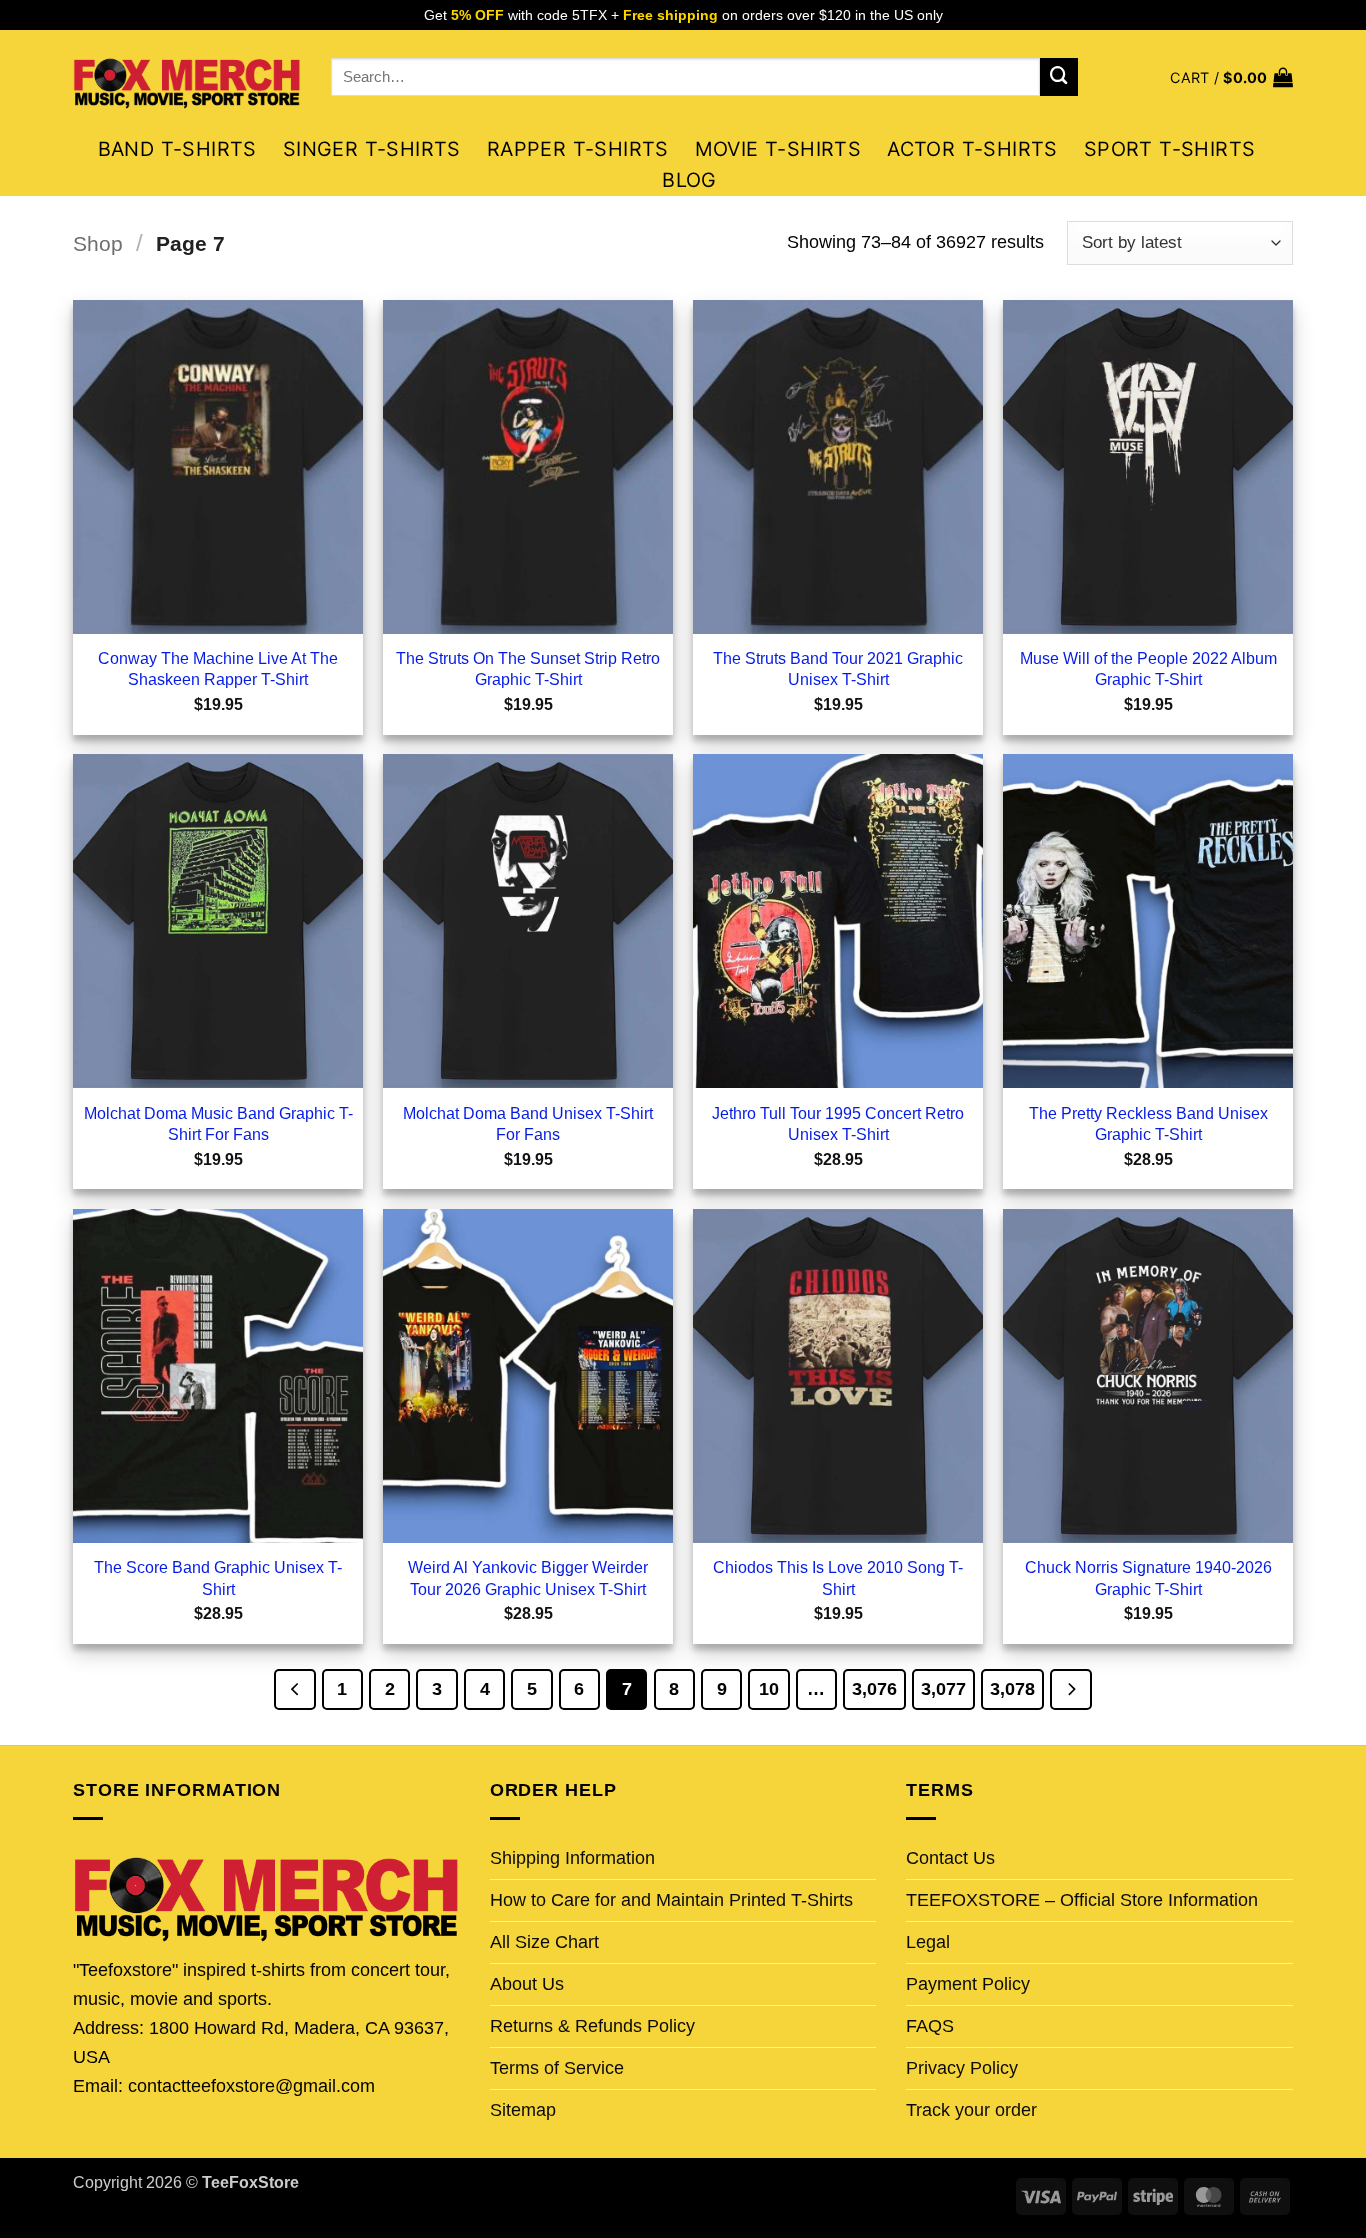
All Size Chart (544, 1942)
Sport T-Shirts (1170, 149)
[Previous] (294, 1689)
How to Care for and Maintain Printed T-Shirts (671, 1900)
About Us (527, 1984)
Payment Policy (968, 1984)
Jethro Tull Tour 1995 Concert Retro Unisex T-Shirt (838, 1123)
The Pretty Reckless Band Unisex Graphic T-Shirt (1148, 1123)
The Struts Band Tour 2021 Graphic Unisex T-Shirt (838, 668)
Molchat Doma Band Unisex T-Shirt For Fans (528, 1123)
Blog (689, 180)
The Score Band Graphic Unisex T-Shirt (218, 1577)
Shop (98, 243)
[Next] (1070, 1689)
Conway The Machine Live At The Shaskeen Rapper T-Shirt (218, 668)
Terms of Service (557, 2068)
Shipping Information (572, 1858)
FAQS (930, 2026)
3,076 (874, 1688)
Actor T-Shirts (972, 149)
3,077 (943, 1688)
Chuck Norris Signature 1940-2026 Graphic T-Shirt (1148, 1577)
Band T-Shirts (177, 149)
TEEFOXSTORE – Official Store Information (1082, 1900)
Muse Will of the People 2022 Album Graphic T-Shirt (1148, 668)
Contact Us (950, 1858)
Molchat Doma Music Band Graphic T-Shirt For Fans (218, 1123)
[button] (1231, 77)
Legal (928, 1942)
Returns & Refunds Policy (592, 2026)
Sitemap (523, 2110)
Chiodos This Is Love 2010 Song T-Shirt (838, 1577)
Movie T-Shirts (778, 149)
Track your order (971, 2110)
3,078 (1012, 1688)
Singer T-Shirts (372, 149)
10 (769, 1688)
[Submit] (1059, 77)
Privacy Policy (962, 2068)
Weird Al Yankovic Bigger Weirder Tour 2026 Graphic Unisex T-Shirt (528, 1577)
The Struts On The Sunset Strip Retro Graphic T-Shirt (528, 668)
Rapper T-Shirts (578, 149)
